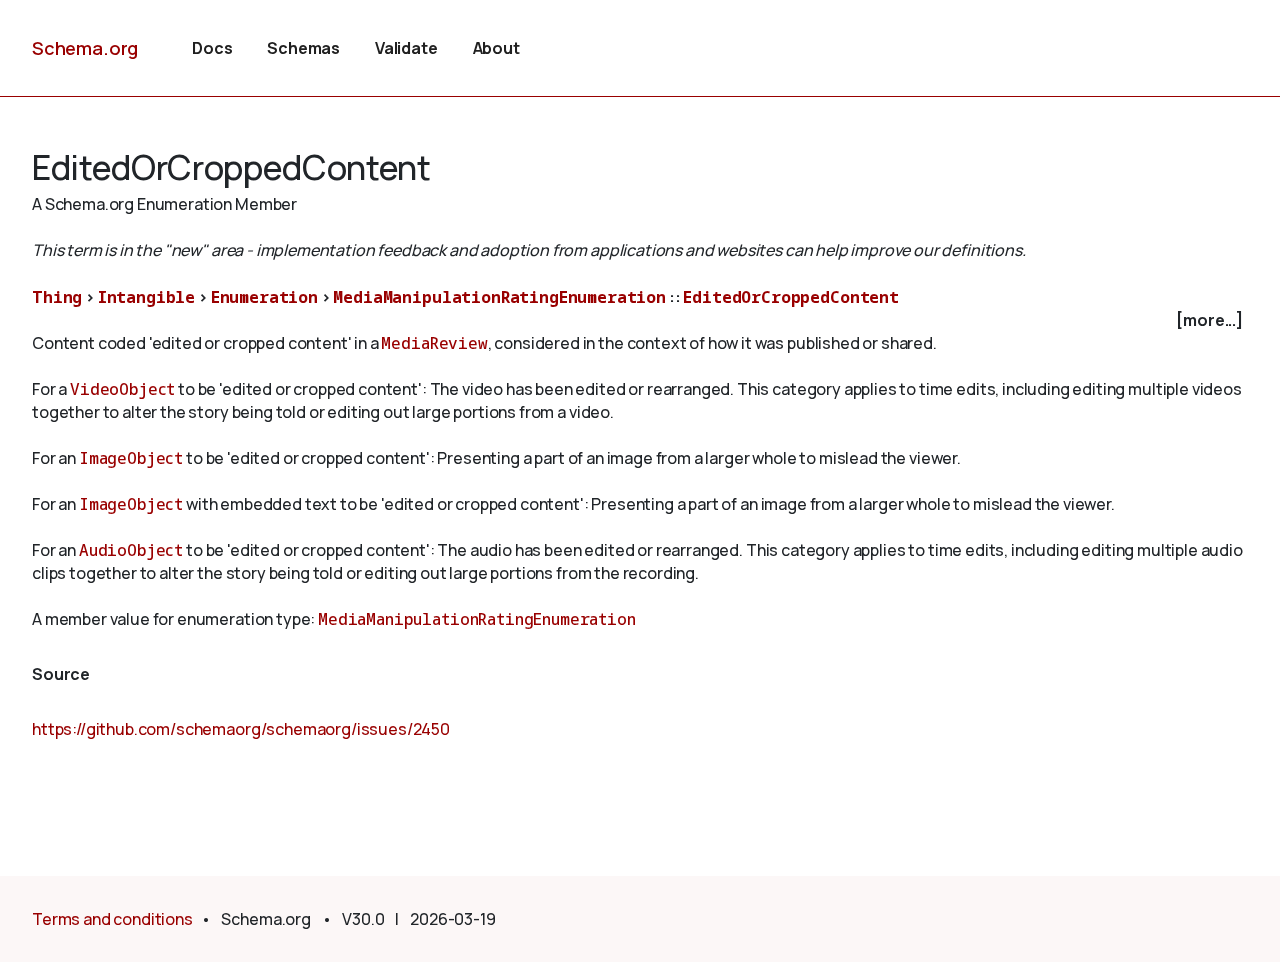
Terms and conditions (112, 919)
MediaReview (434, 343)
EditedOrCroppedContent (790, 297)
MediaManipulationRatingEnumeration (499, 297)
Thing (57, 297)
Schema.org (85, 48)
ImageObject (131, 458)
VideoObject (122, 389)
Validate (406, 48)
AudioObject (131, 550)
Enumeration (264, 297)
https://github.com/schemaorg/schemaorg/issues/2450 (241, 729)
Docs (212, 48)
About (496, 48)
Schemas (303, 48)
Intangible (146, 297)
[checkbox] (640, 320)
